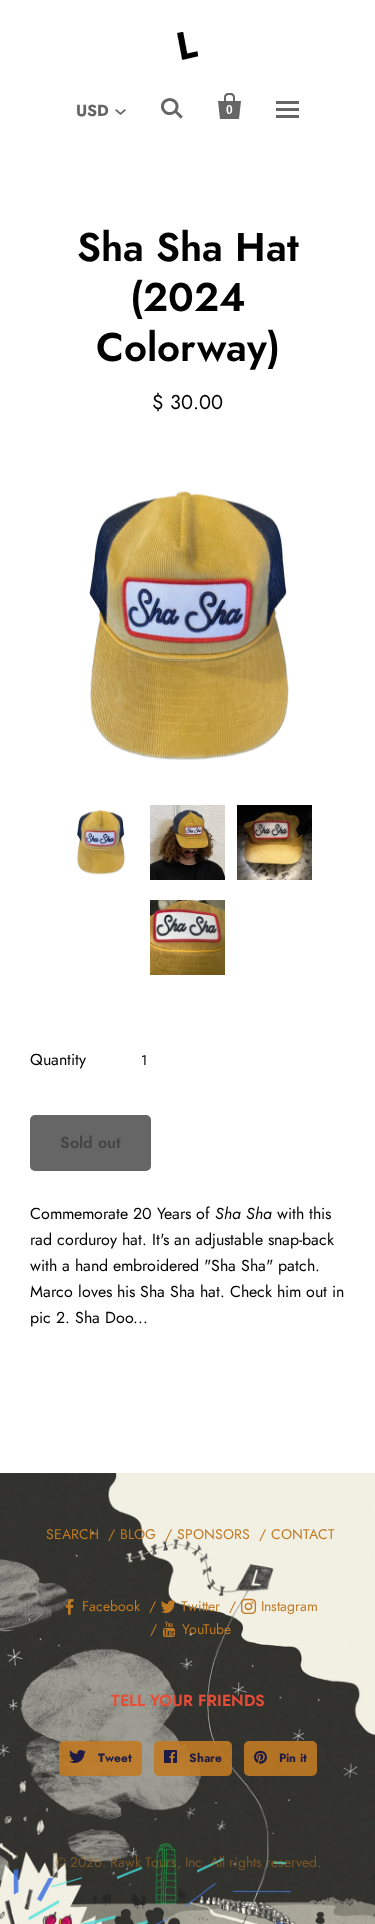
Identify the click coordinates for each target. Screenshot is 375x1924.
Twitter (200, 1606)
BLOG (138, 1534)
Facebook (111, 1606)
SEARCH (72, 1534)
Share (203, 1758)
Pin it (291, 1758)
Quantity (58, 1059)
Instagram (289, 1606)
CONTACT (303, 1534)
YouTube (206, 1629)
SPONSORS (213, 1534)
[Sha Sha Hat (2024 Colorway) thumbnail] (100, 842)
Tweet (113, 1758)
